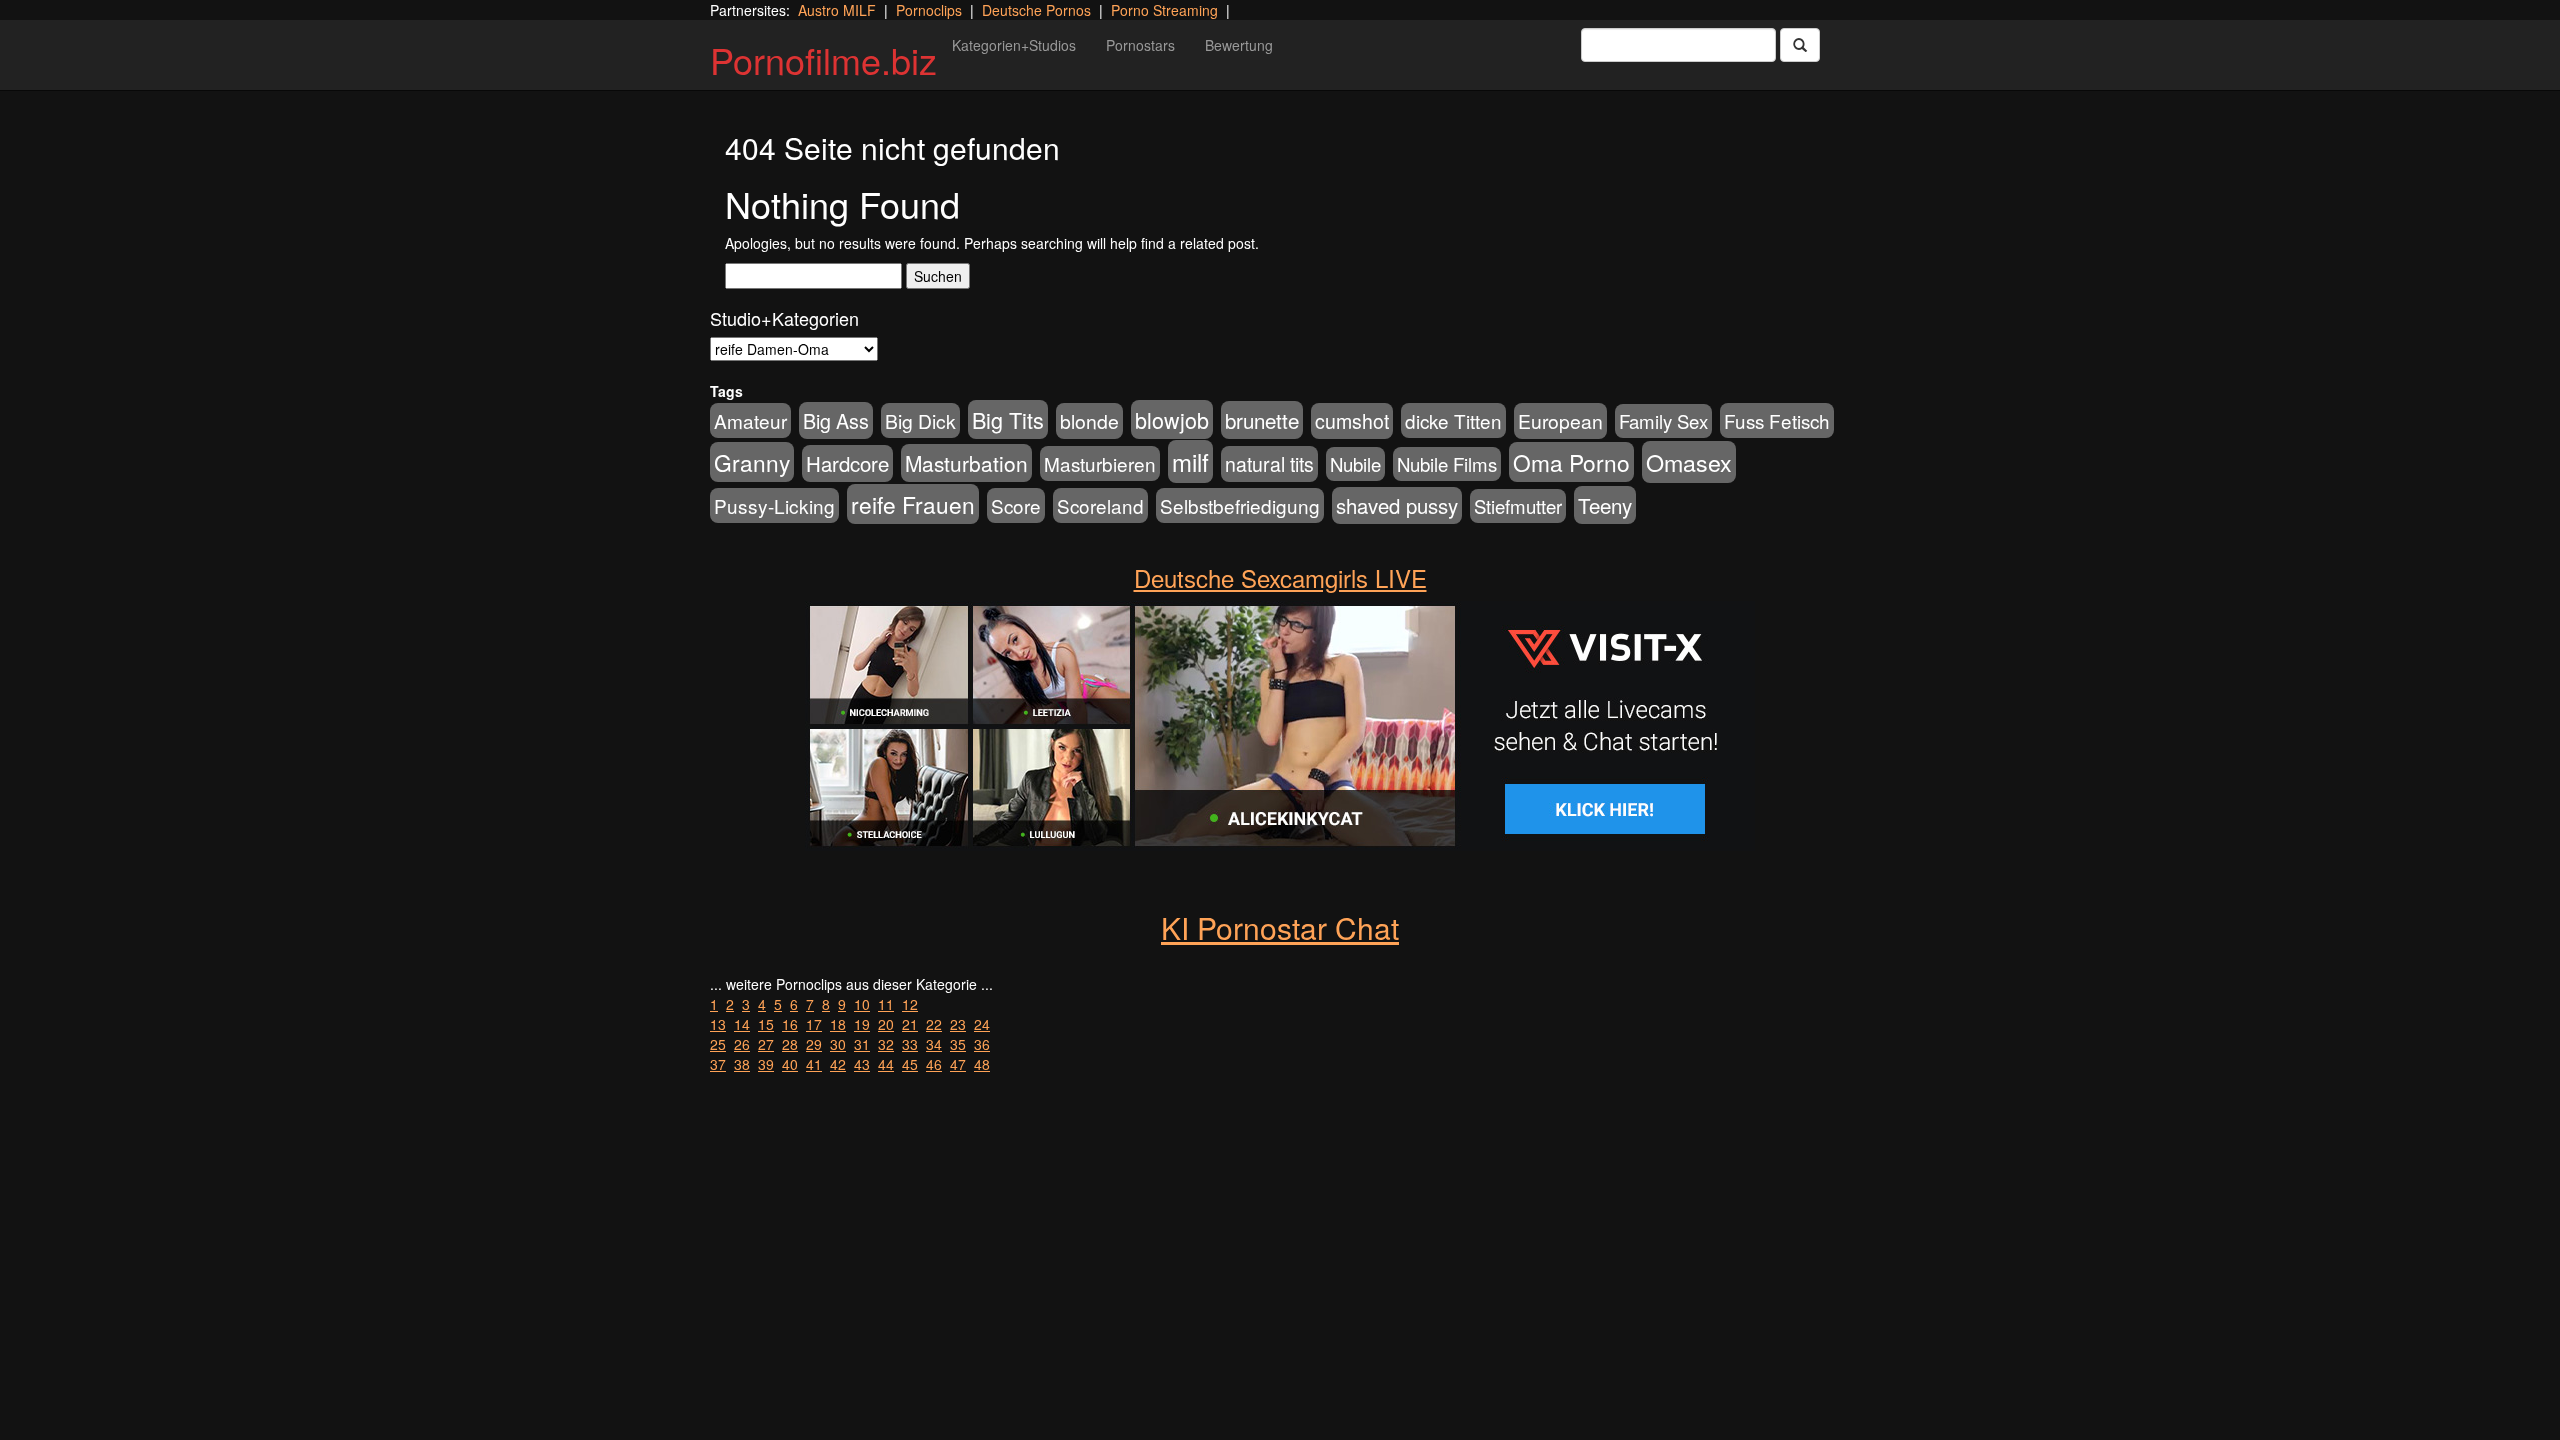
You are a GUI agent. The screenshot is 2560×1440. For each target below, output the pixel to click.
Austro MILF (837, 10)
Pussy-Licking (774, 505)
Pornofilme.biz (823, 59)
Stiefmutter (1518, 506)
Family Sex (1663, 421)
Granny (752, 462)
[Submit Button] (1800, 45)
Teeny (1605, 505)
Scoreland (1100, 505)
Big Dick (920, 420)
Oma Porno (1571, 462)
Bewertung (1239, 45)
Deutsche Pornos (1036, 10)
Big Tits (1008, 419)
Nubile (1355, 464)
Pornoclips (929, 10)
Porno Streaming (1164, 10)
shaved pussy (1397, 505)
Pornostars (1140, 45)
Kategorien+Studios (1014, 45)
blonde (1089, 421)
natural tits (1269, 464)
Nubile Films (1447, 464)
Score (1016, 505)
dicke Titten (1453, 420)
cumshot (1352, 421)
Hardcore (847, 463)
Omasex (1689, 462)
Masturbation (966, 463)
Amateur (750, 420)
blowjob (1172, 419)
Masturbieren (1100, 463)
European (1560, 421)
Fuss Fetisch (1777, 420)
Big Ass (836, 420)
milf (1190, 461)
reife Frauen (913, 504)
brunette (1262, 420)
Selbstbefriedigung (1240, 505)
